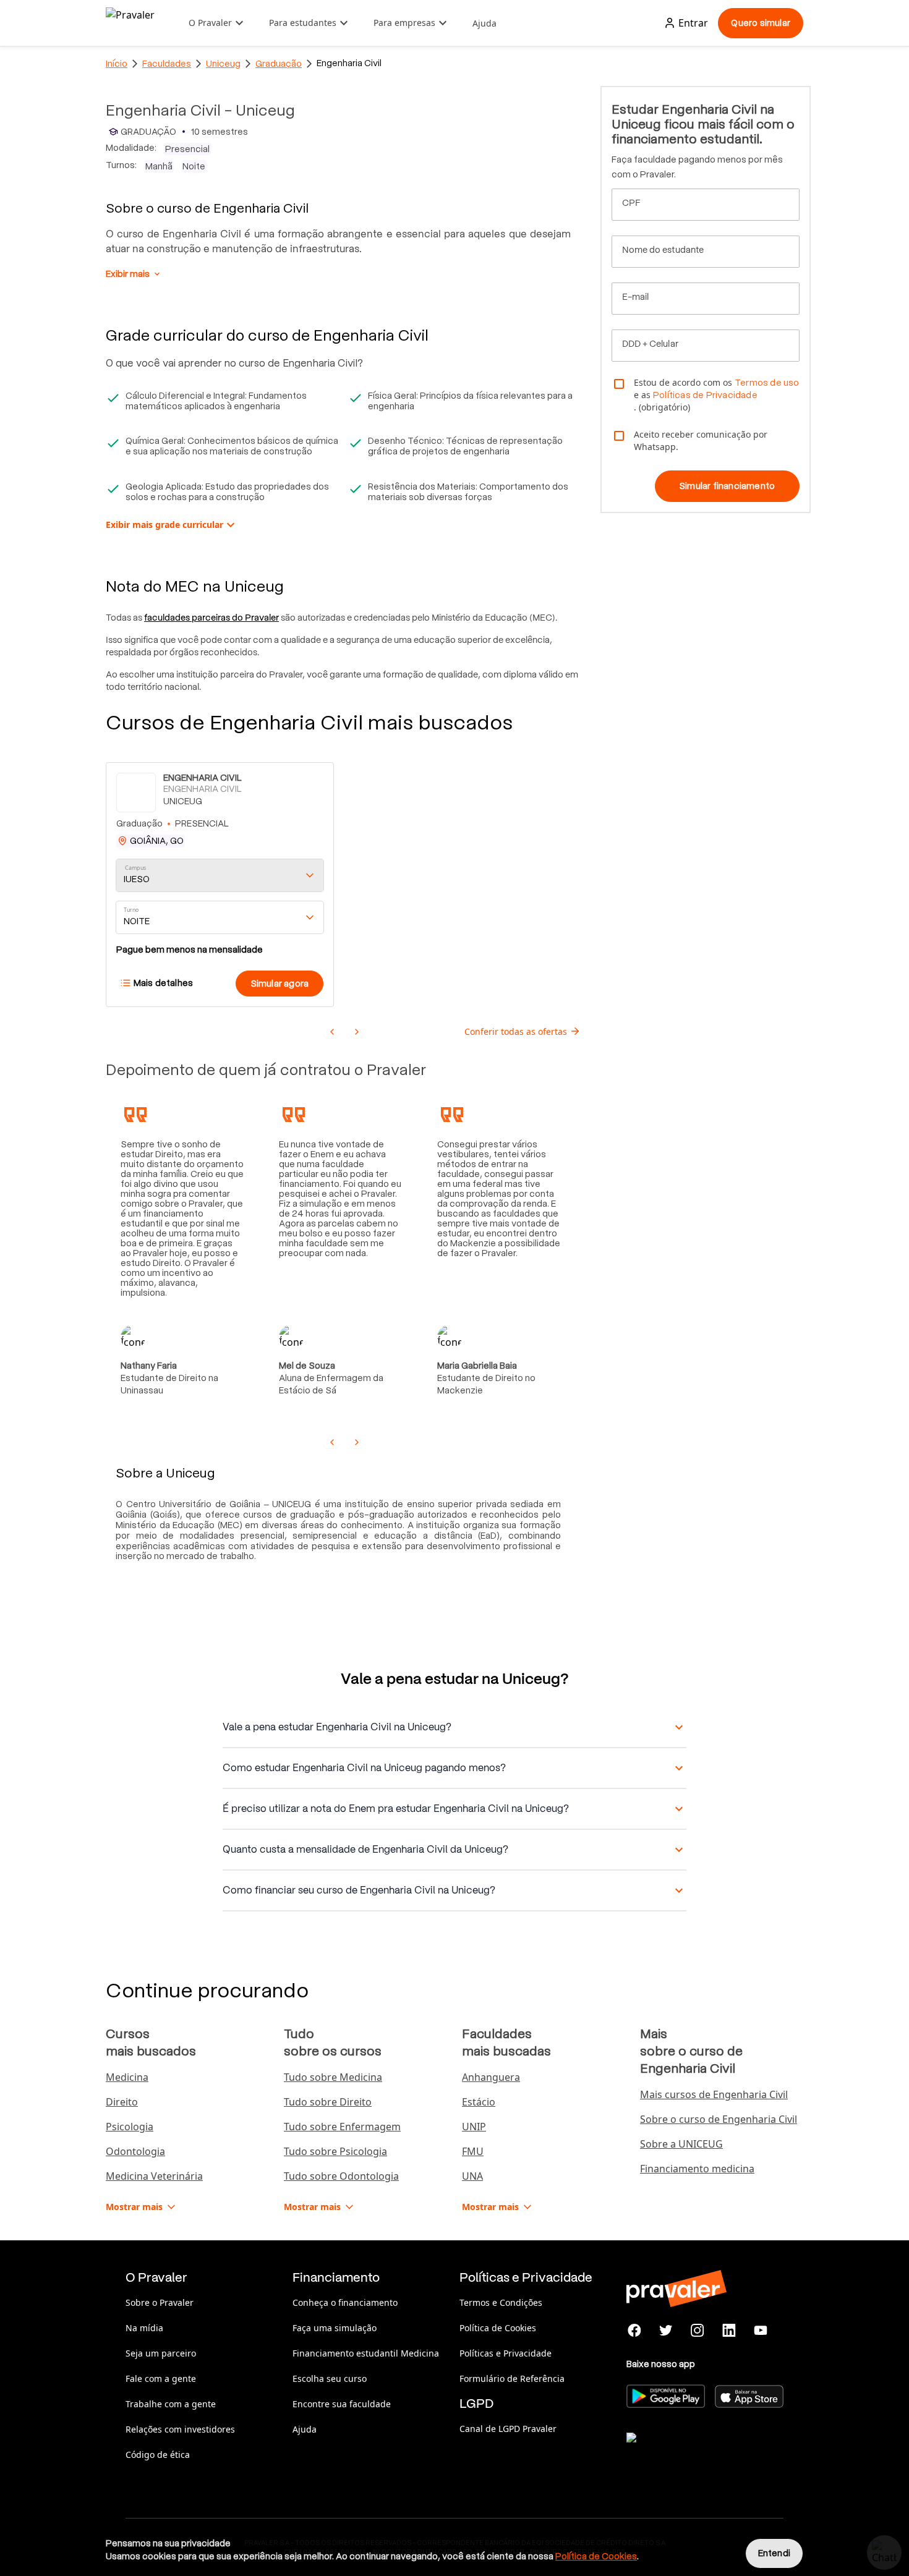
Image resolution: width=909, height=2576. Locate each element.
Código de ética (158, 2455)
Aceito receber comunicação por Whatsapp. (701, 440)
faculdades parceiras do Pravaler (211, 618)
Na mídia (144, 2328)
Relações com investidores (180, 2429)
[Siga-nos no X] (666, 2331)
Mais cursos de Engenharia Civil (714, 2094)
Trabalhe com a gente (171, 2404)
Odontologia (135, 2151)
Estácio (479, 2102)
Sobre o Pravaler (160, 2302)
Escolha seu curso (330, 2378)
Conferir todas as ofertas (516, 1031)
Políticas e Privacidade (506, 2353)
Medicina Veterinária (154, 2176)
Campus (136, 868)
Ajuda (484, 23)
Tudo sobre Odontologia (341, 2176)
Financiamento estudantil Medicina (366, 2353)
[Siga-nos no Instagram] (698, 2331)
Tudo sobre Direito (328, 2102)
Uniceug (223, 64)
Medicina (127, 2077)
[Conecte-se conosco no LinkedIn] (729, 2331)
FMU (473, 2151)
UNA (472, 2176)
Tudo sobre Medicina (333, 2077)
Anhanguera (491, 2077)
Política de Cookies (498, 2328)
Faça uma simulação (335, 2328)
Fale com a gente (161, 2378)
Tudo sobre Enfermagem (342, 2127)
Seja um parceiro (161, 2353)
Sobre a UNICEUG (681, 2144)
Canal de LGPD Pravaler (508, 2429)
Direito (122, 2102)
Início (117, 64)
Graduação (279, 64)
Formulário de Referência (512, 2378)
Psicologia (130, 2127)
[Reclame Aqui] (688, 2453)
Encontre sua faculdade (342, 2404)
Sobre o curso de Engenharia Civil (719, 2119)
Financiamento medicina (697, 2169)
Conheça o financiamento (345, 2302)
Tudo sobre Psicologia (335, 2151)
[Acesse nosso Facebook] (635, 2331)
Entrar (693, 23)
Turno (131, 910)
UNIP (474, 2127)
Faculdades (167, 64)
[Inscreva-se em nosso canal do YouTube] (760, 2331)
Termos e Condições (501, 2302)
